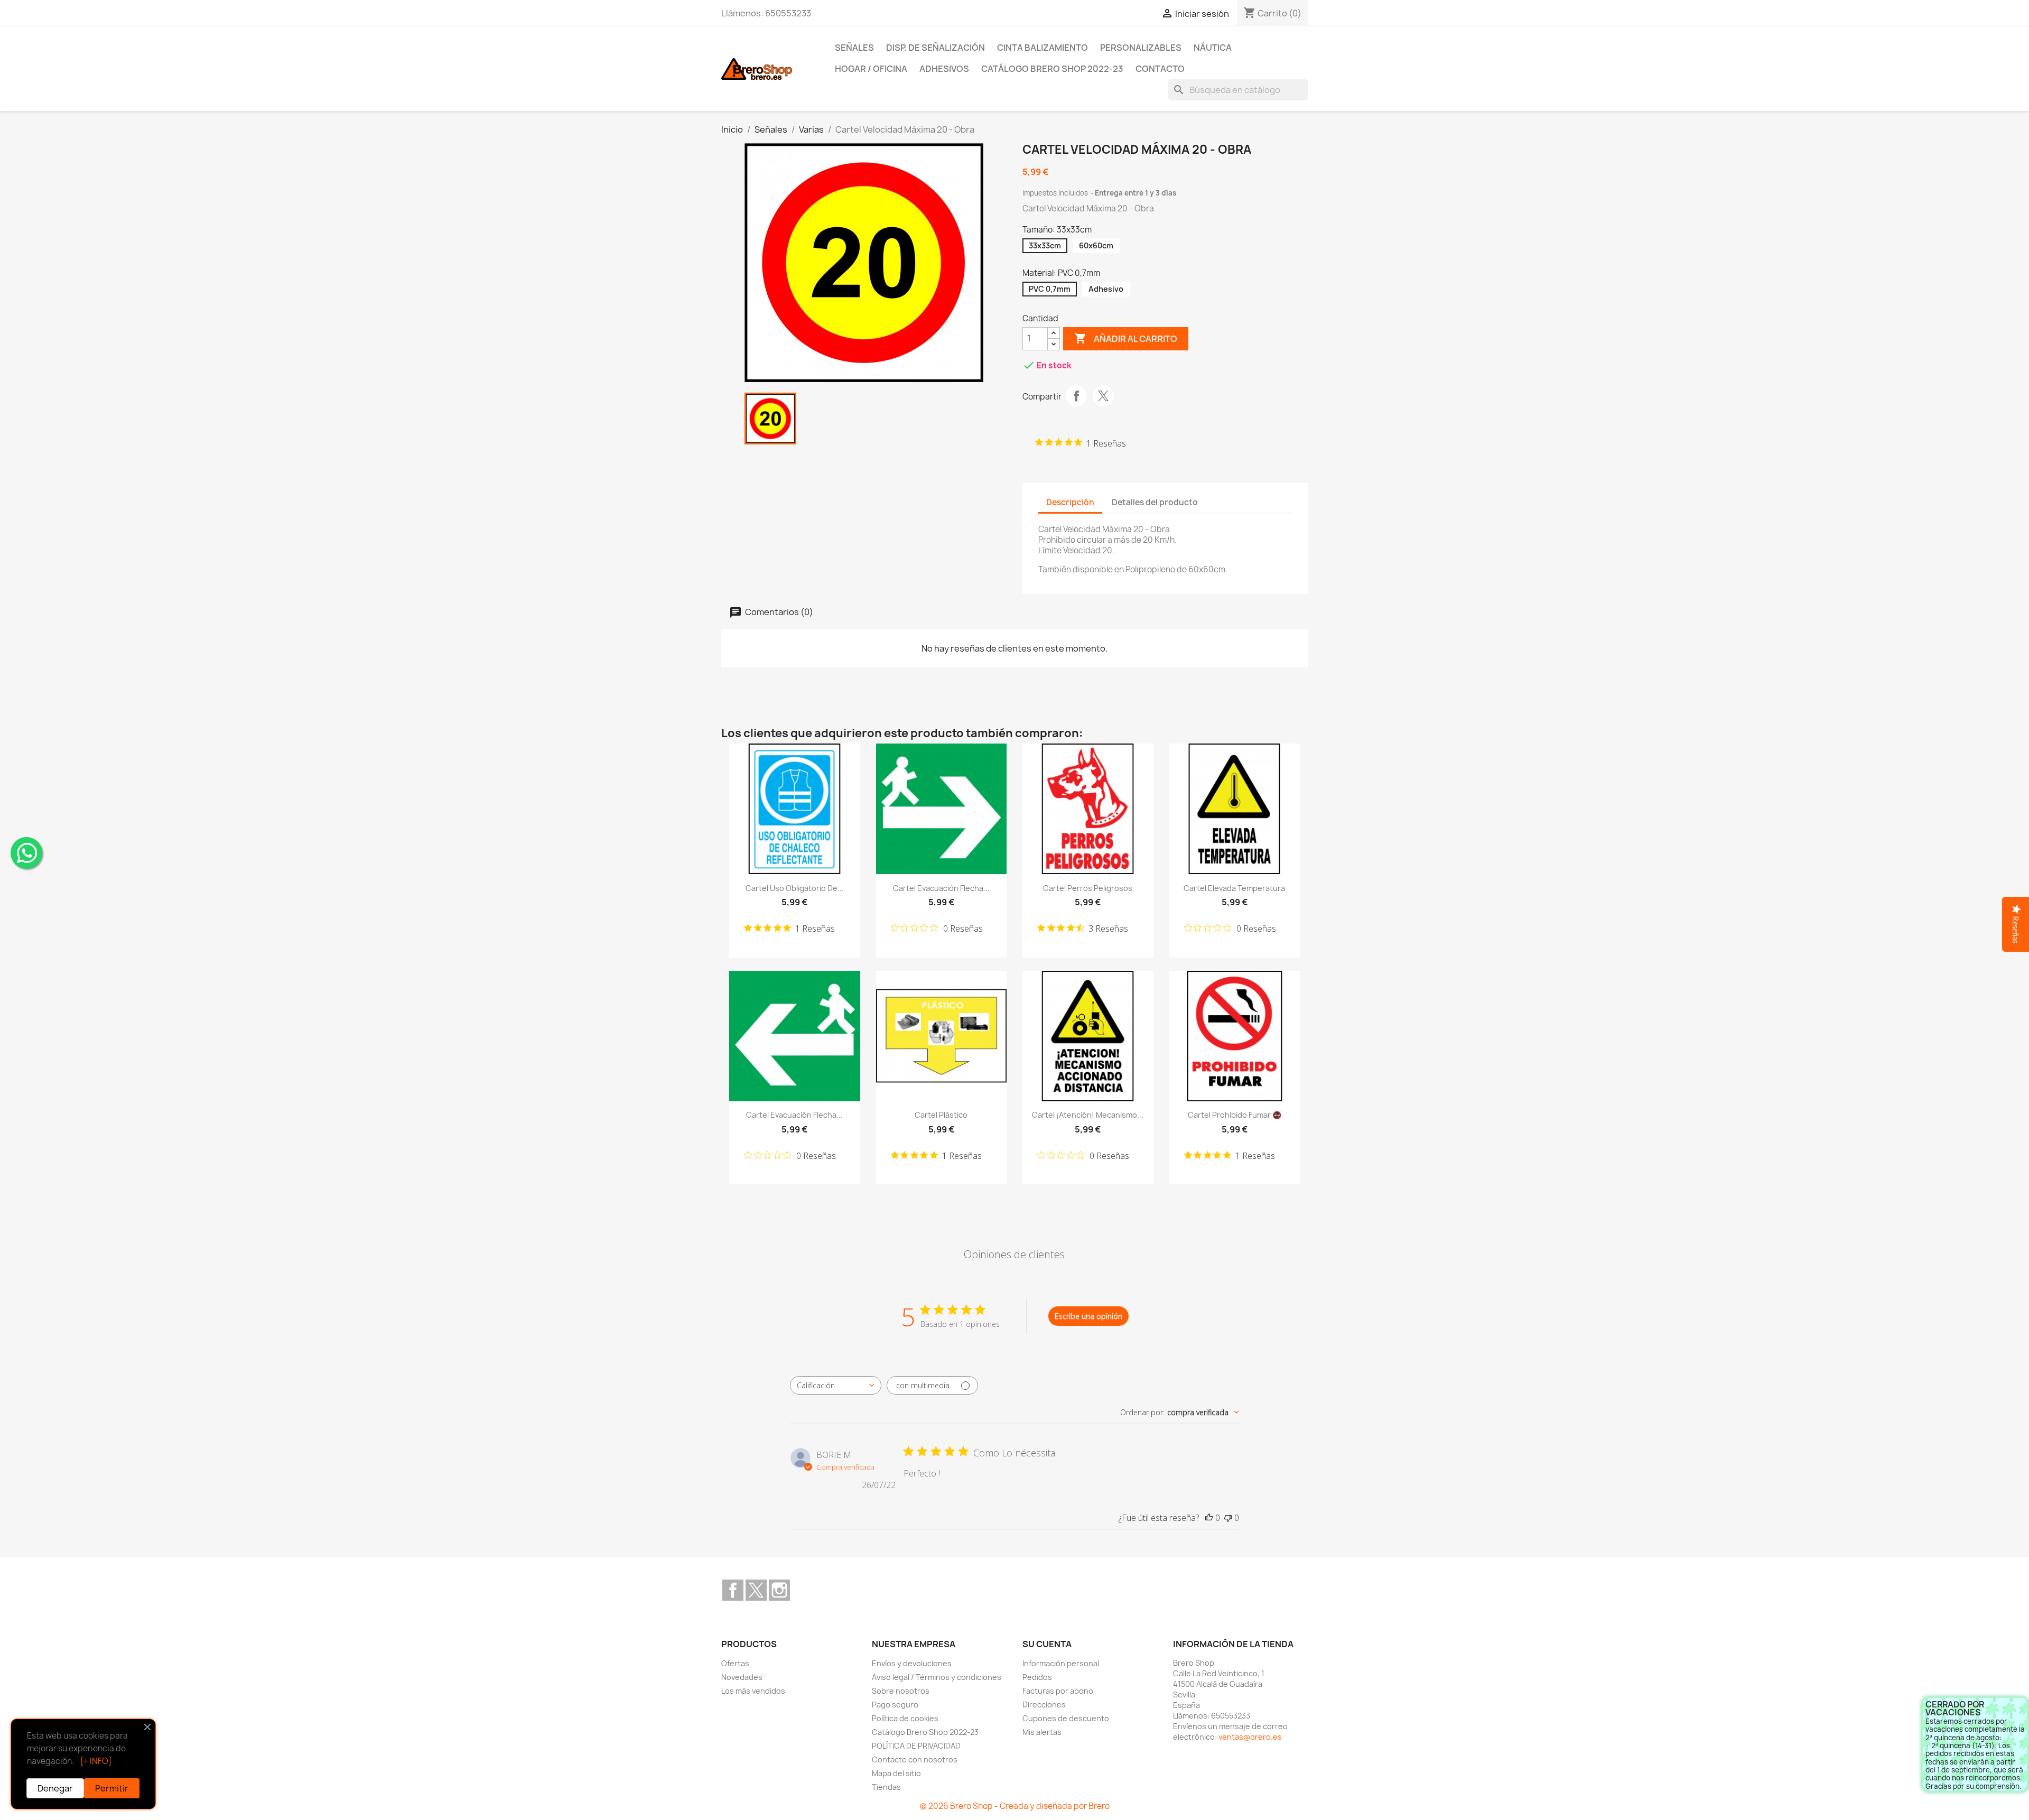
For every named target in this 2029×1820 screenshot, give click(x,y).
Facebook (733, 1590)
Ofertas (735, 1663)
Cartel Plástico (941, 1115)
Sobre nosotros (901, 1691)
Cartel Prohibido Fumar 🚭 (1235, 1115)
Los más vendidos (753, 1691)
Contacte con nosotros (915, 1759)
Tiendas (886, 1787)
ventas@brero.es (1250, 1737)
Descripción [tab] (1070, 502)
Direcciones (1044, 1705)
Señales (854, 48)
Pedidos (1037, 1677)
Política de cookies (905, 1718)
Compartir (1076, 396)
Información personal (1061, 1663)
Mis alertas (1042, 1732)
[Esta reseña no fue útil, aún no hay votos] (1228, 1518)
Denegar (55, 1788)
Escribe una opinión (1088, 1316)
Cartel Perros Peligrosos (1088, 888)
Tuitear (1103, 396)
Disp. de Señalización (936, 48)
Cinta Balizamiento (1043, 48)
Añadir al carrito (1126, 338)
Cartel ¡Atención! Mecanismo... (1088, 1115)
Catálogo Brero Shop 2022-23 (1052, 69)
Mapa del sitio (896, 1773)
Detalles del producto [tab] (1155, 502)
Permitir (112, 1788)
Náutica (1213, 48)
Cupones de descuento (1066, 1718)
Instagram (779, 1590)
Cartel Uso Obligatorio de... (795, 888)
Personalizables (1141, 48)
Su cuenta (1047, 1644)
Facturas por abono (1058, 1691)
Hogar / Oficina (871, 69)
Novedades (742, 1677)
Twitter (756, 1590)
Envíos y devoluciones (912, 1663)
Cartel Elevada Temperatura (1234, 888)
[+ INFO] (96, 1761)
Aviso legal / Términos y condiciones (937, 1677)
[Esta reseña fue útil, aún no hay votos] (1209, 1518)
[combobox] (836, 1385)
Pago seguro (895, 1705)
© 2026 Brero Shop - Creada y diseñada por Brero (1015, 1806)
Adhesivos (944, 69)
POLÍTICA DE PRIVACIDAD (916, 1746)
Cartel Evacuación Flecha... (941, 888)
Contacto (1160, 69)
